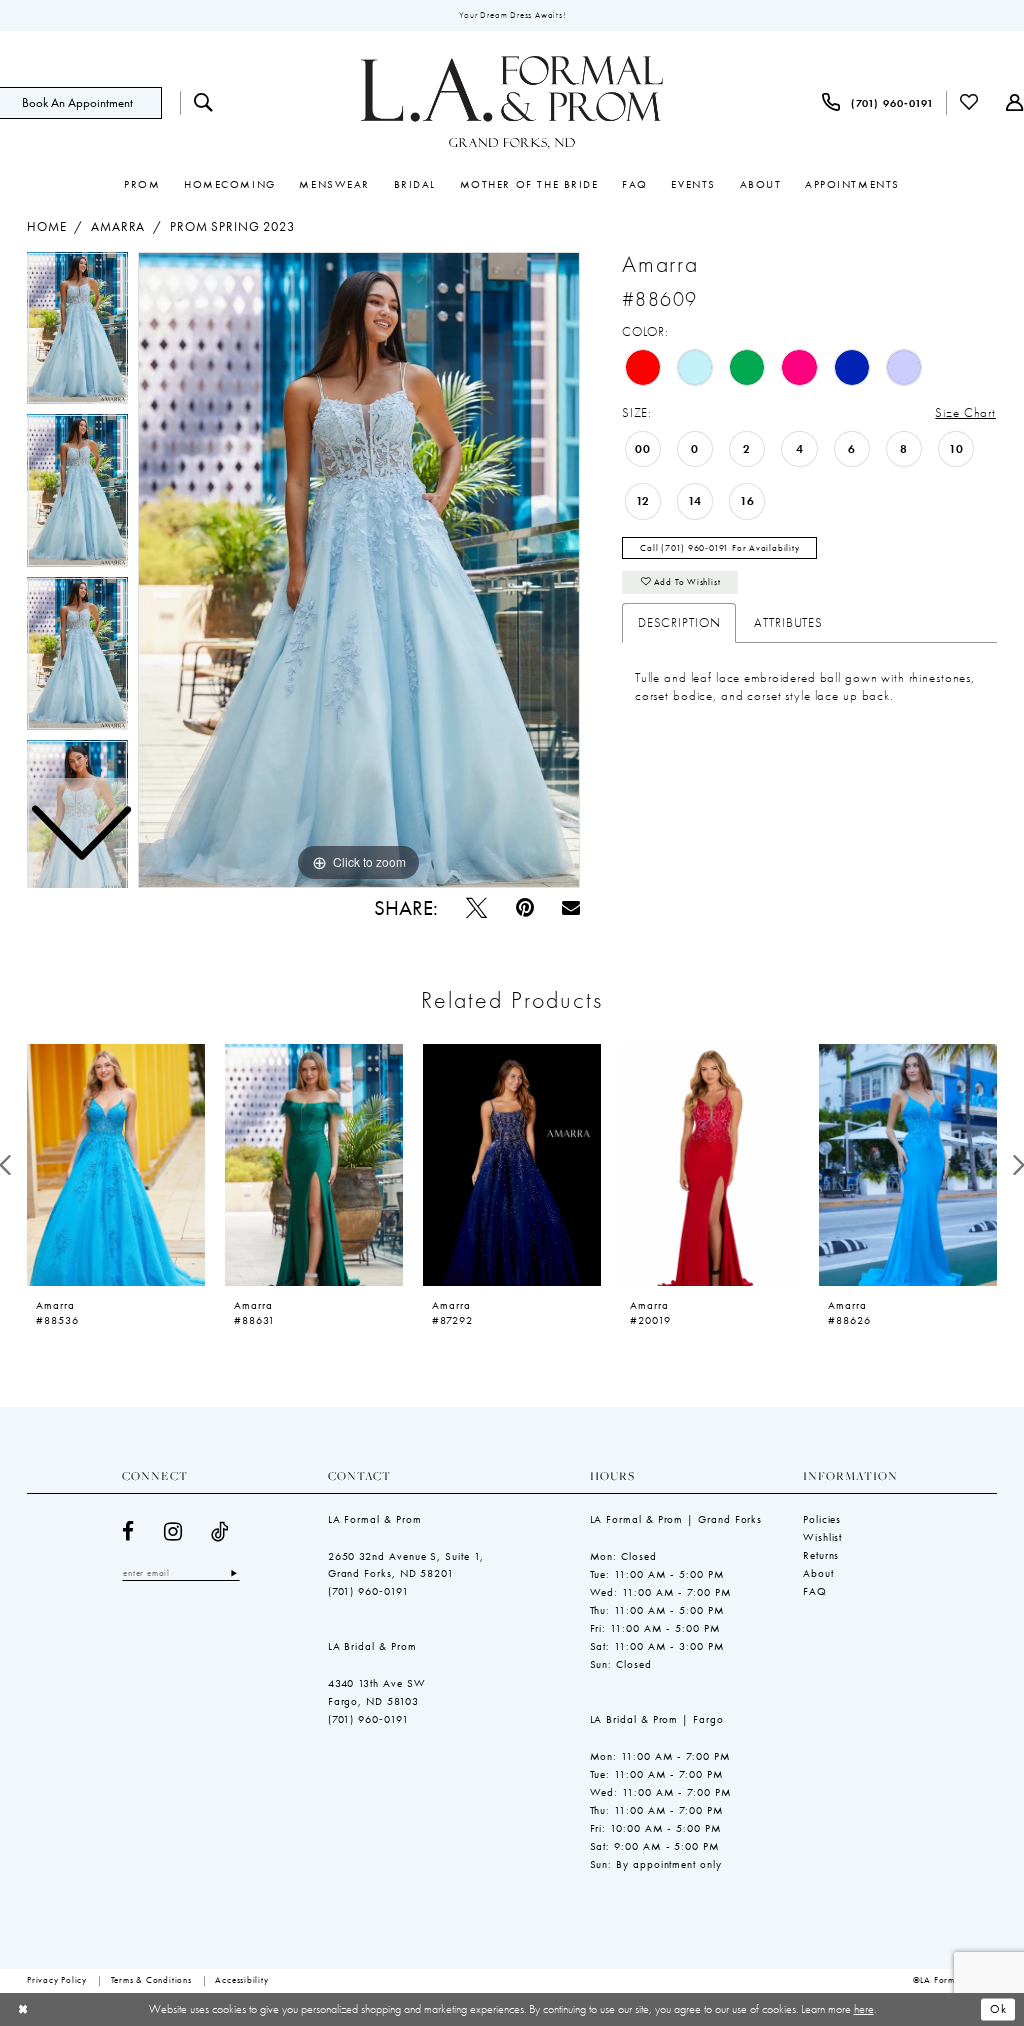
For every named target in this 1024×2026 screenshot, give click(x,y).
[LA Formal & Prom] (512, 103)
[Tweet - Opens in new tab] (476, 907)
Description (679, 623)
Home (46, 227)
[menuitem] (203, 102)
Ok (998, 2009)
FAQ (815, 1591)
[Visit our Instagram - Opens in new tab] (173, 1531)
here (864, 2009)
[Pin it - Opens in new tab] (525, 907)
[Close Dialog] (23, 2010)
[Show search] (203, 102)
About (818, 1573)
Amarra (118, 227)
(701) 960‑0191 (368, 1591)
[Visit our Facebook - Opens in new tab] (128, 1531)
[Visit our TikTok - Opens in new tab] (220, 1531)
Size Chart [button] (965, 413)
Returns (821, 1555)
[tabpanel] (359, 570)
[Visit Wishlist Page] (970, 102)
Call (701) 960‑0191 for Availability (719, 548)
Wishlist (822, 1537)
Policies (822, 1519)
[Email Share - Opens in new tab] (571, 908)
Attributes (788, 623)
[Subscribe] (234, 1572)
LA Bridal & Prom (372, 1646)
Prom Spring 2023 (232, 227)
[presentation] (116, 1165)
